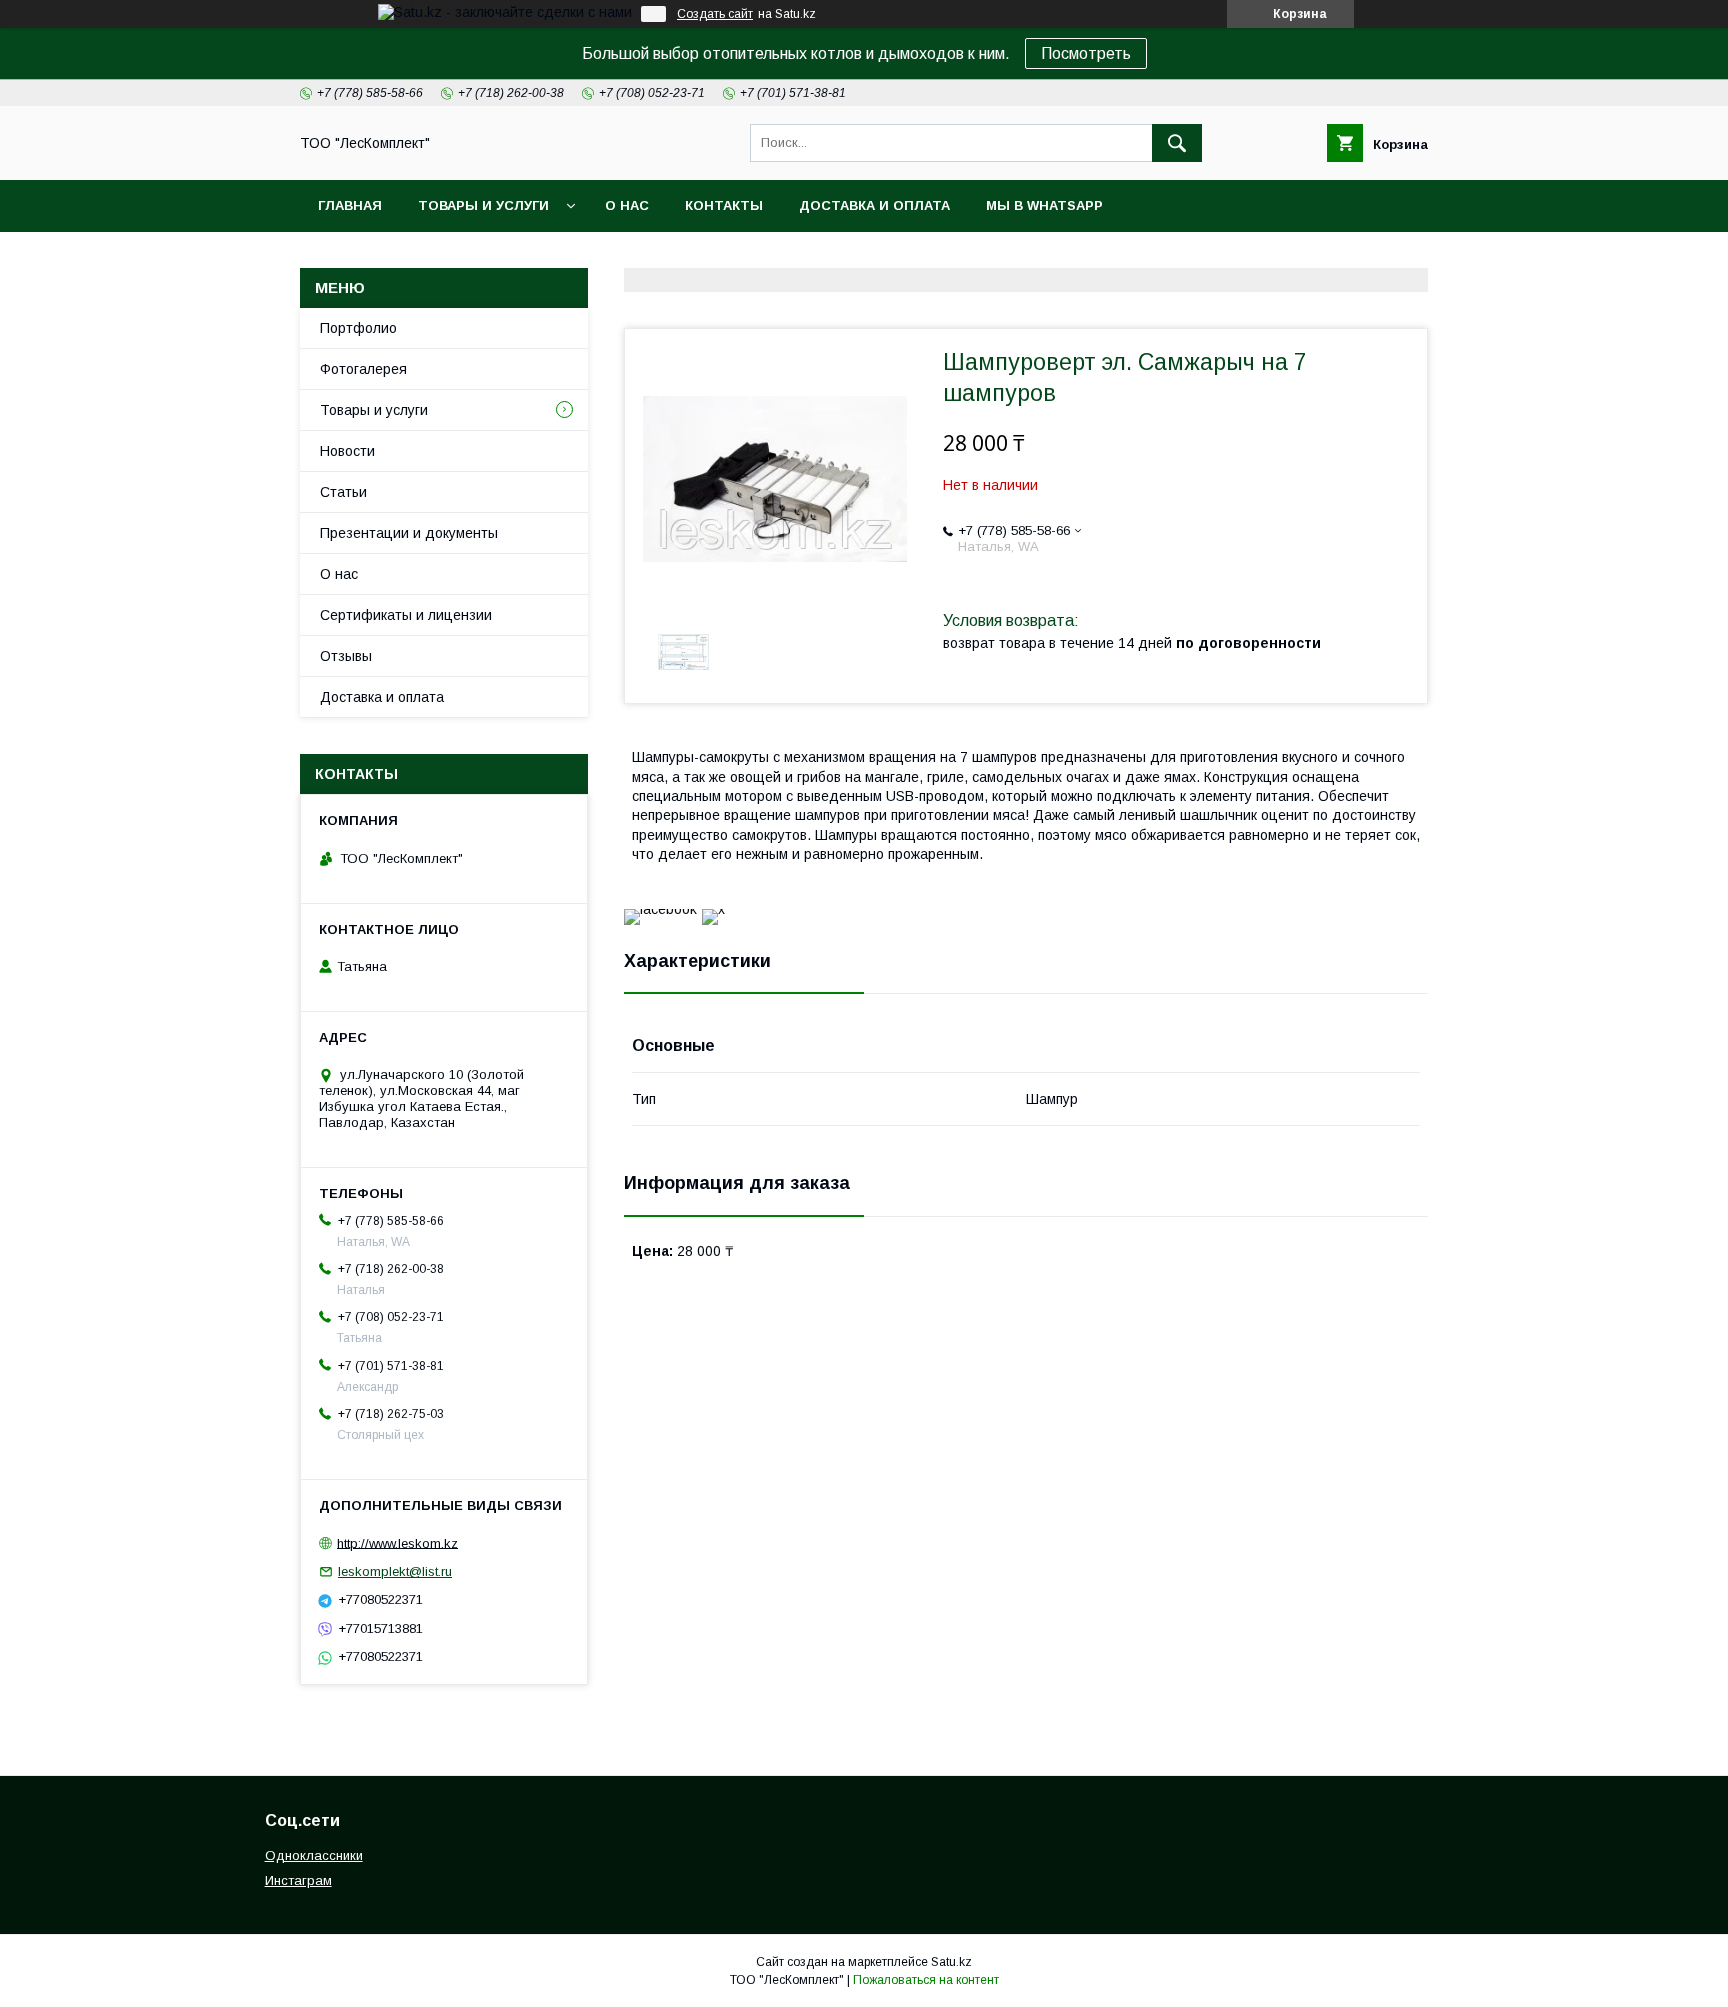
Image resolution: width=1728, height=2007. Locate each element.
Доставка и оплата (874, 205)
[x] (713, 909)
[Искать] (1177, 143)
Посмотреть (1086, 53)
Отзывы (346, 656)
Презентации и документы (409, 533)
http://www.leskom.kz (397, 1542)
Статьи (343, 492)
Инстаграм (298, 1880)
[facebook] (660, 909)
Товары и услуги (483, 205)
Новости (347, 451)
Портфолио (358, 328)
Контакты (724, 205)
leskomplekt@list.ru (395, 1571)
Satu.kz (951, 1962)
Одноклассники (314, 1855)
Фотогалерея (363, 369)
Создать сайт (715, 14)
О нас (627, 205)
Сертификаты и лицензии (406, 615)
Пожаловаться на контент (926, 1980)
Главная (350, 205)
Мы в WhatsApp (1044, 205)
